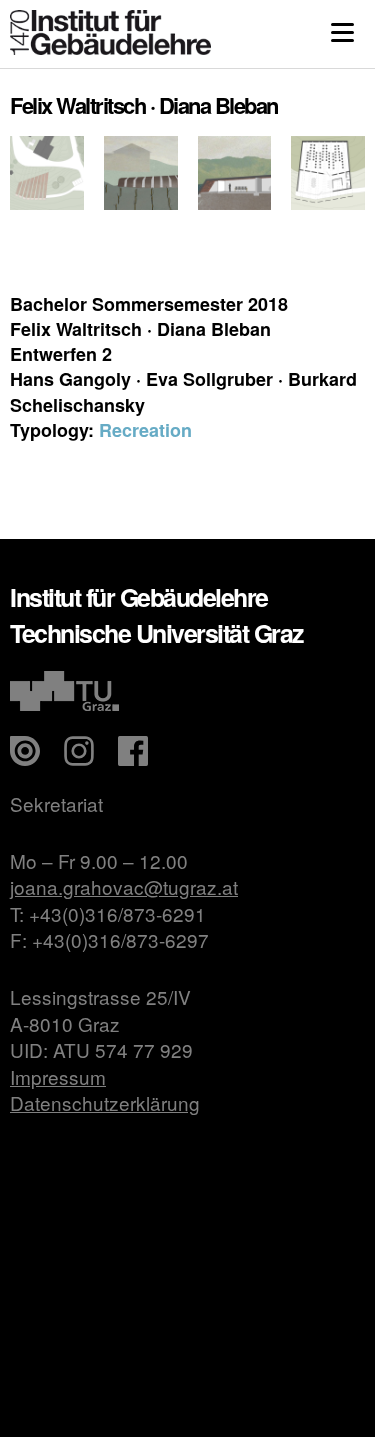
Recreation (145, 430)
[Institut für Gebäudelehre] (110, 48)
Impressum (58, 1076)
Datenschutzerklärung (105, 1102)
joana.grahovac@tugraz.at (124, 886)
